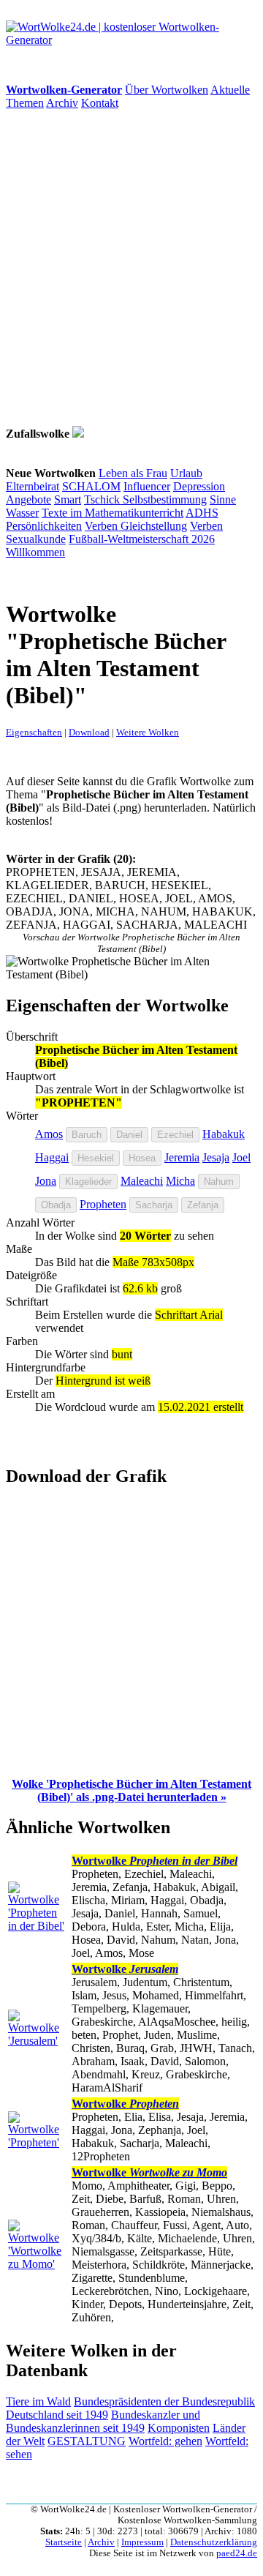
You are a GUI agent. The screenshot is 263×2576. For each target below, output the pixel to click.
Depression (199, 486)
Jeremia (182, 1157)
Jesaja (216, 1157)
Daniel (129, 1135)
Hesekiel (96, 1158)
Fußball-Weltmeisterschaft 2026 (142, 539)
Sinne (223, 499)
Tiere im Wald (38, 2401)
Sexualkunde (36, 539)
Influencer (147, 486)
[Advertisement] (131, 268)
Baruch (87, 1135)
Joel (241, 1157)
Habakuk (224, 1134)
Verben (103, 526)
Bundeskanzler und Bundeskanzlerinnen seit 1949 (103, 2421)
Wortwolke (155, 1861)
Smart (68, 499)
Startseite (64, 2542)
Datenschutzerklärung (214, 2542)
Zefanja (203, 1205)
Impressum (142, 2542)
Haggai (52, 1157)
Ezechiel (175, 1135)
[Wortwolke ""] (78, 434)
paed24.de (237, 2553)
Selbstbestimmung (165, 499)
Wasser (22, 513)
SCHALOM (91, 486)
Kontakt (100, 103)
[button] (131, 1790)
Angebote (28, 499)
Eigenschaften (34, 732)
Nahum (219, 1182)
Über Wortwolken (167, 90)
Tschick (103, 499)
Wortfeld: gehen (165, 2441)
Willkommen (35, 552)
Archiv (62, 103)
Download (89, 732)
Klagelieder (88, 1182)
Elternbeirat (33, 486)
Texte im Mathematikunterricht (113, 513)
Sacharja (154, 1205)
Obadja (56, 1205)
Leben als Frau (133, 473)
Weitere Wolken (148, 732)
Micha (180, 1181)
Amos (49, 1134)
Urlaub (186, 473)
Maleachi (142, 1181)
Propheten (103, 1204)
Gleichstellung (154, 526)
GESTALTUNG (87, 2441)
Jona (46, 1181)
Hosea (142, 1158)
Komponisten (179, 2428)
